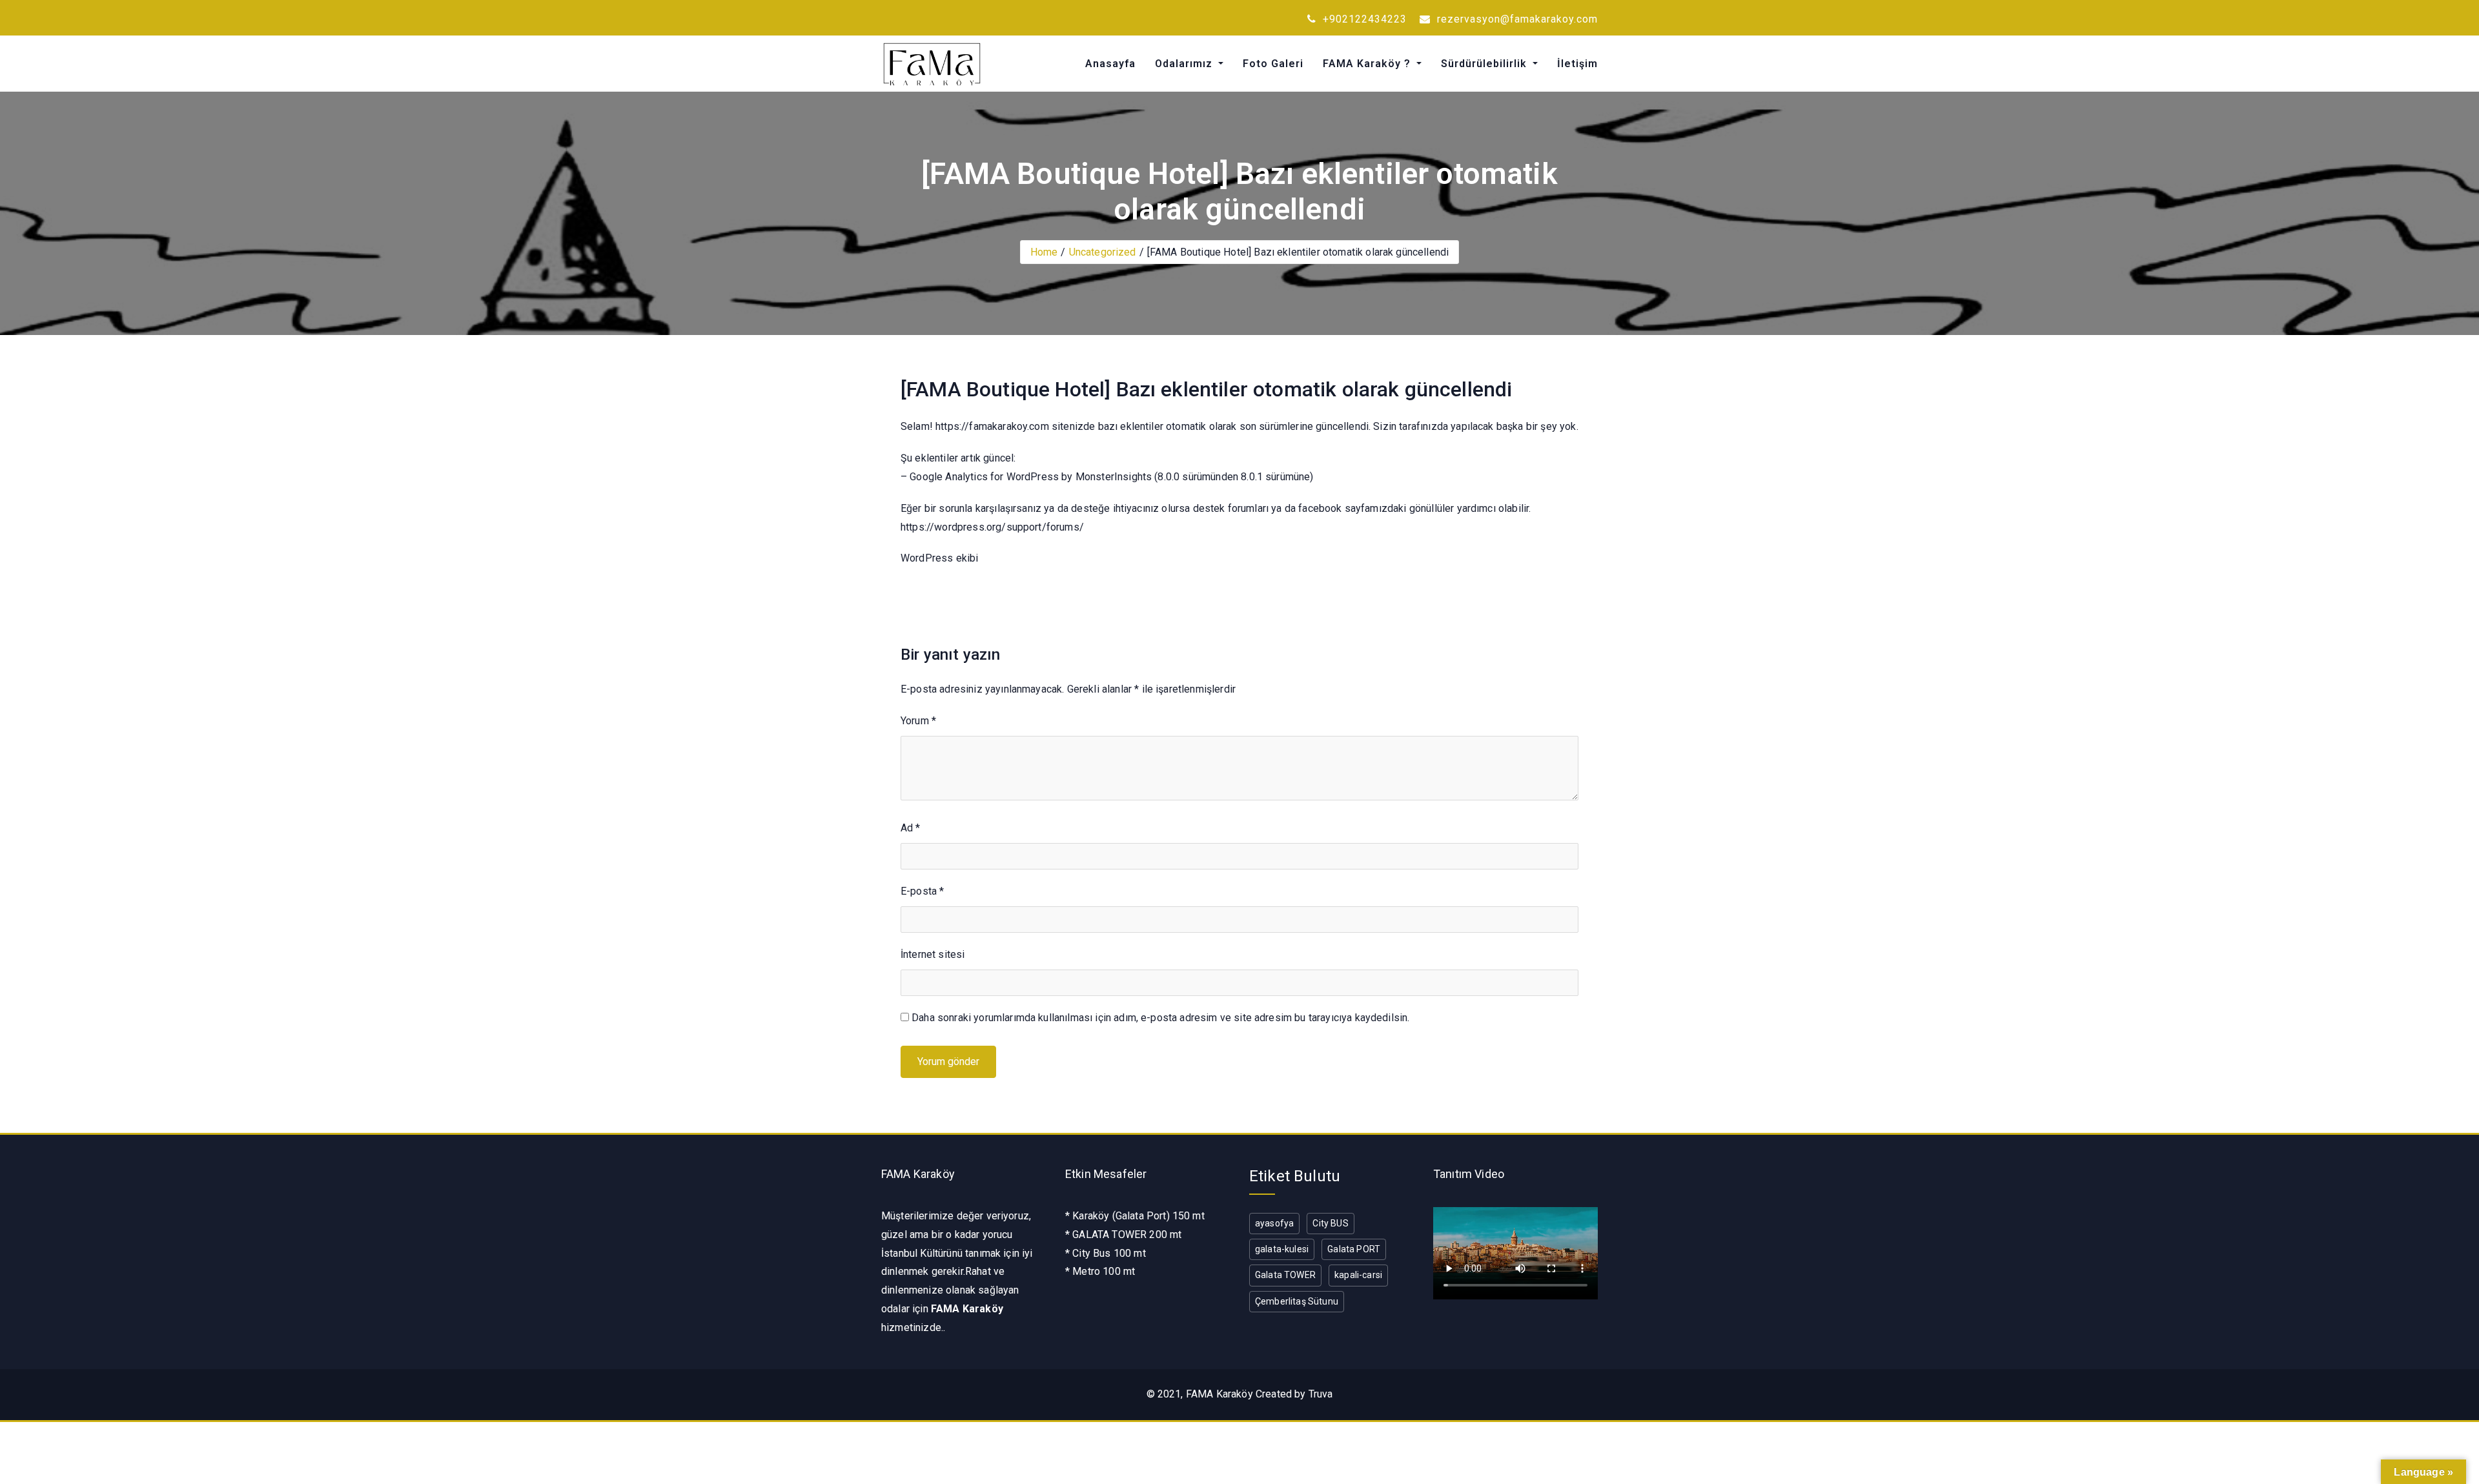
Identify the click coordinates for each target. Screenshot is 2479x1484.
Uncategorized (1103, 252)
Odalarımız (1185, 64)
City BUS (1330, 1223)
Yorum (918, 721)
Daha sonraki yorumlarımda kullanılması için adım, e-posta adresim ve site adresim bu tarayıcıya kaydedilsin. (1160, 1018)
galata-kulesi (1282, 1249)
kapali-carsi (1358, 1275)
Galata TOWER (1285, 1275)
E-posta (922, 891)
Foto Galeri (1273, 64)
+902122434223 (1363, 19)
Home (1044, 252)
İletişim (1577, 64)
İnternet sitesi (933, 954)
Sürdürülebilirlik (1485, 64)
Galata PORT (1354, 1249)
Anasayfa (1110, 64)
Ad (911, 828)
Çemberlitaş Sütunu (1297, 1301)
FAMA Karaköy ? (1368, 64)
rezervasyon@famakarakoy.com (1516, 19)
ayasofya (1274, 1223)
